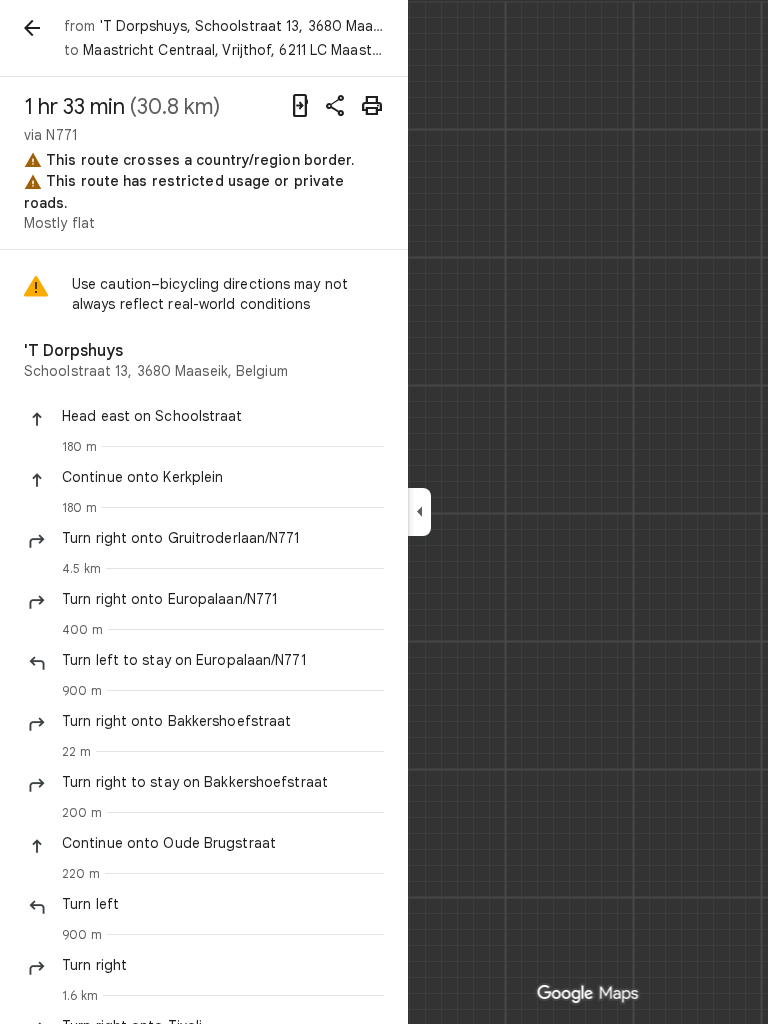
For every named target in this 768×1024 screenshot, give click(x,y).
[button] (223, 416)
